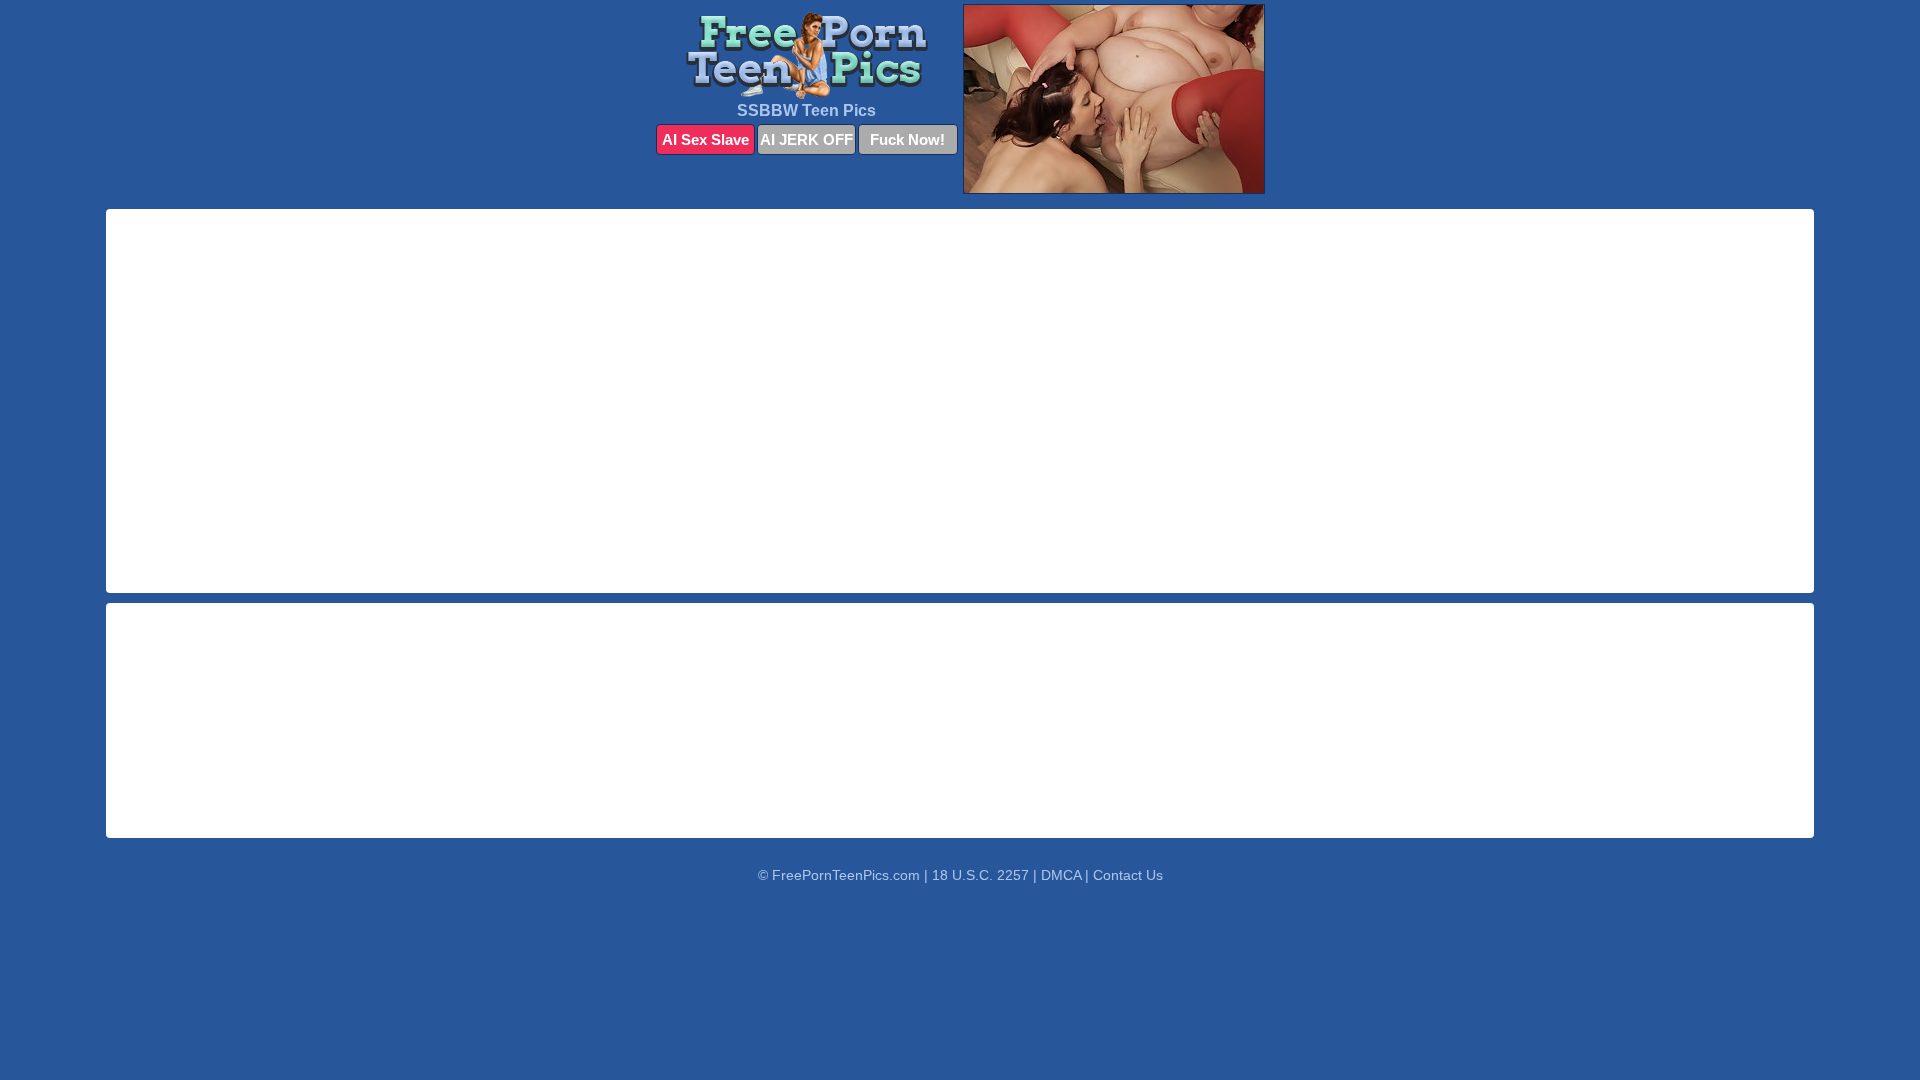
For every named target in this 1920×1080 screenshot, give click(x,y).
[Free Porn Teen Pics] (807, 55)
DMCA (1061, 875)
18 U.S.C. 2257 (980, 875)
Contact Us (1128, 875)
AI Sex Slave (705, 139)
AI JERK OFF (806, 139)
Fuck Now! (907, 139)
